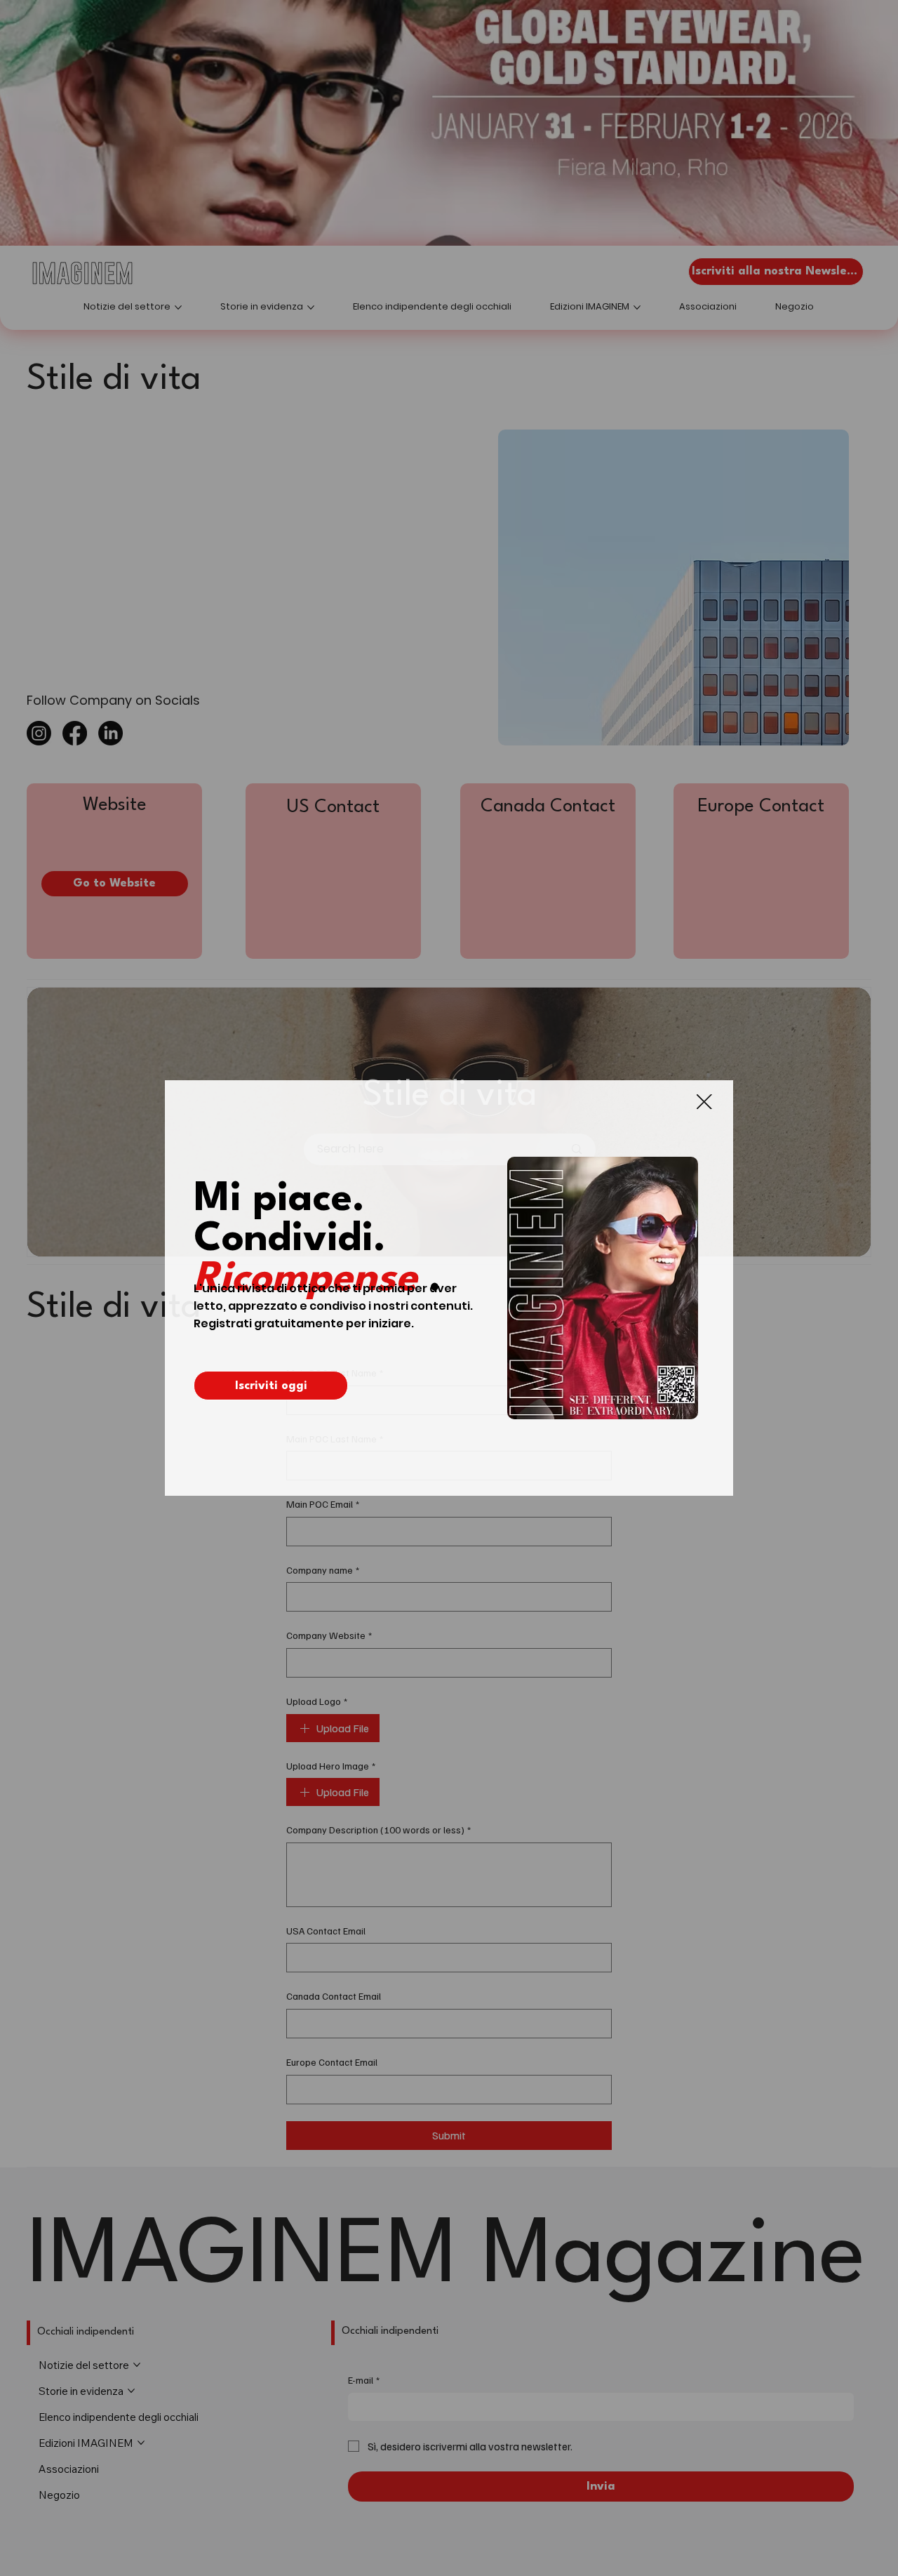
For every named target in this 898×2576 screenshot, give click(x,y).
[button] (704, 1102)
